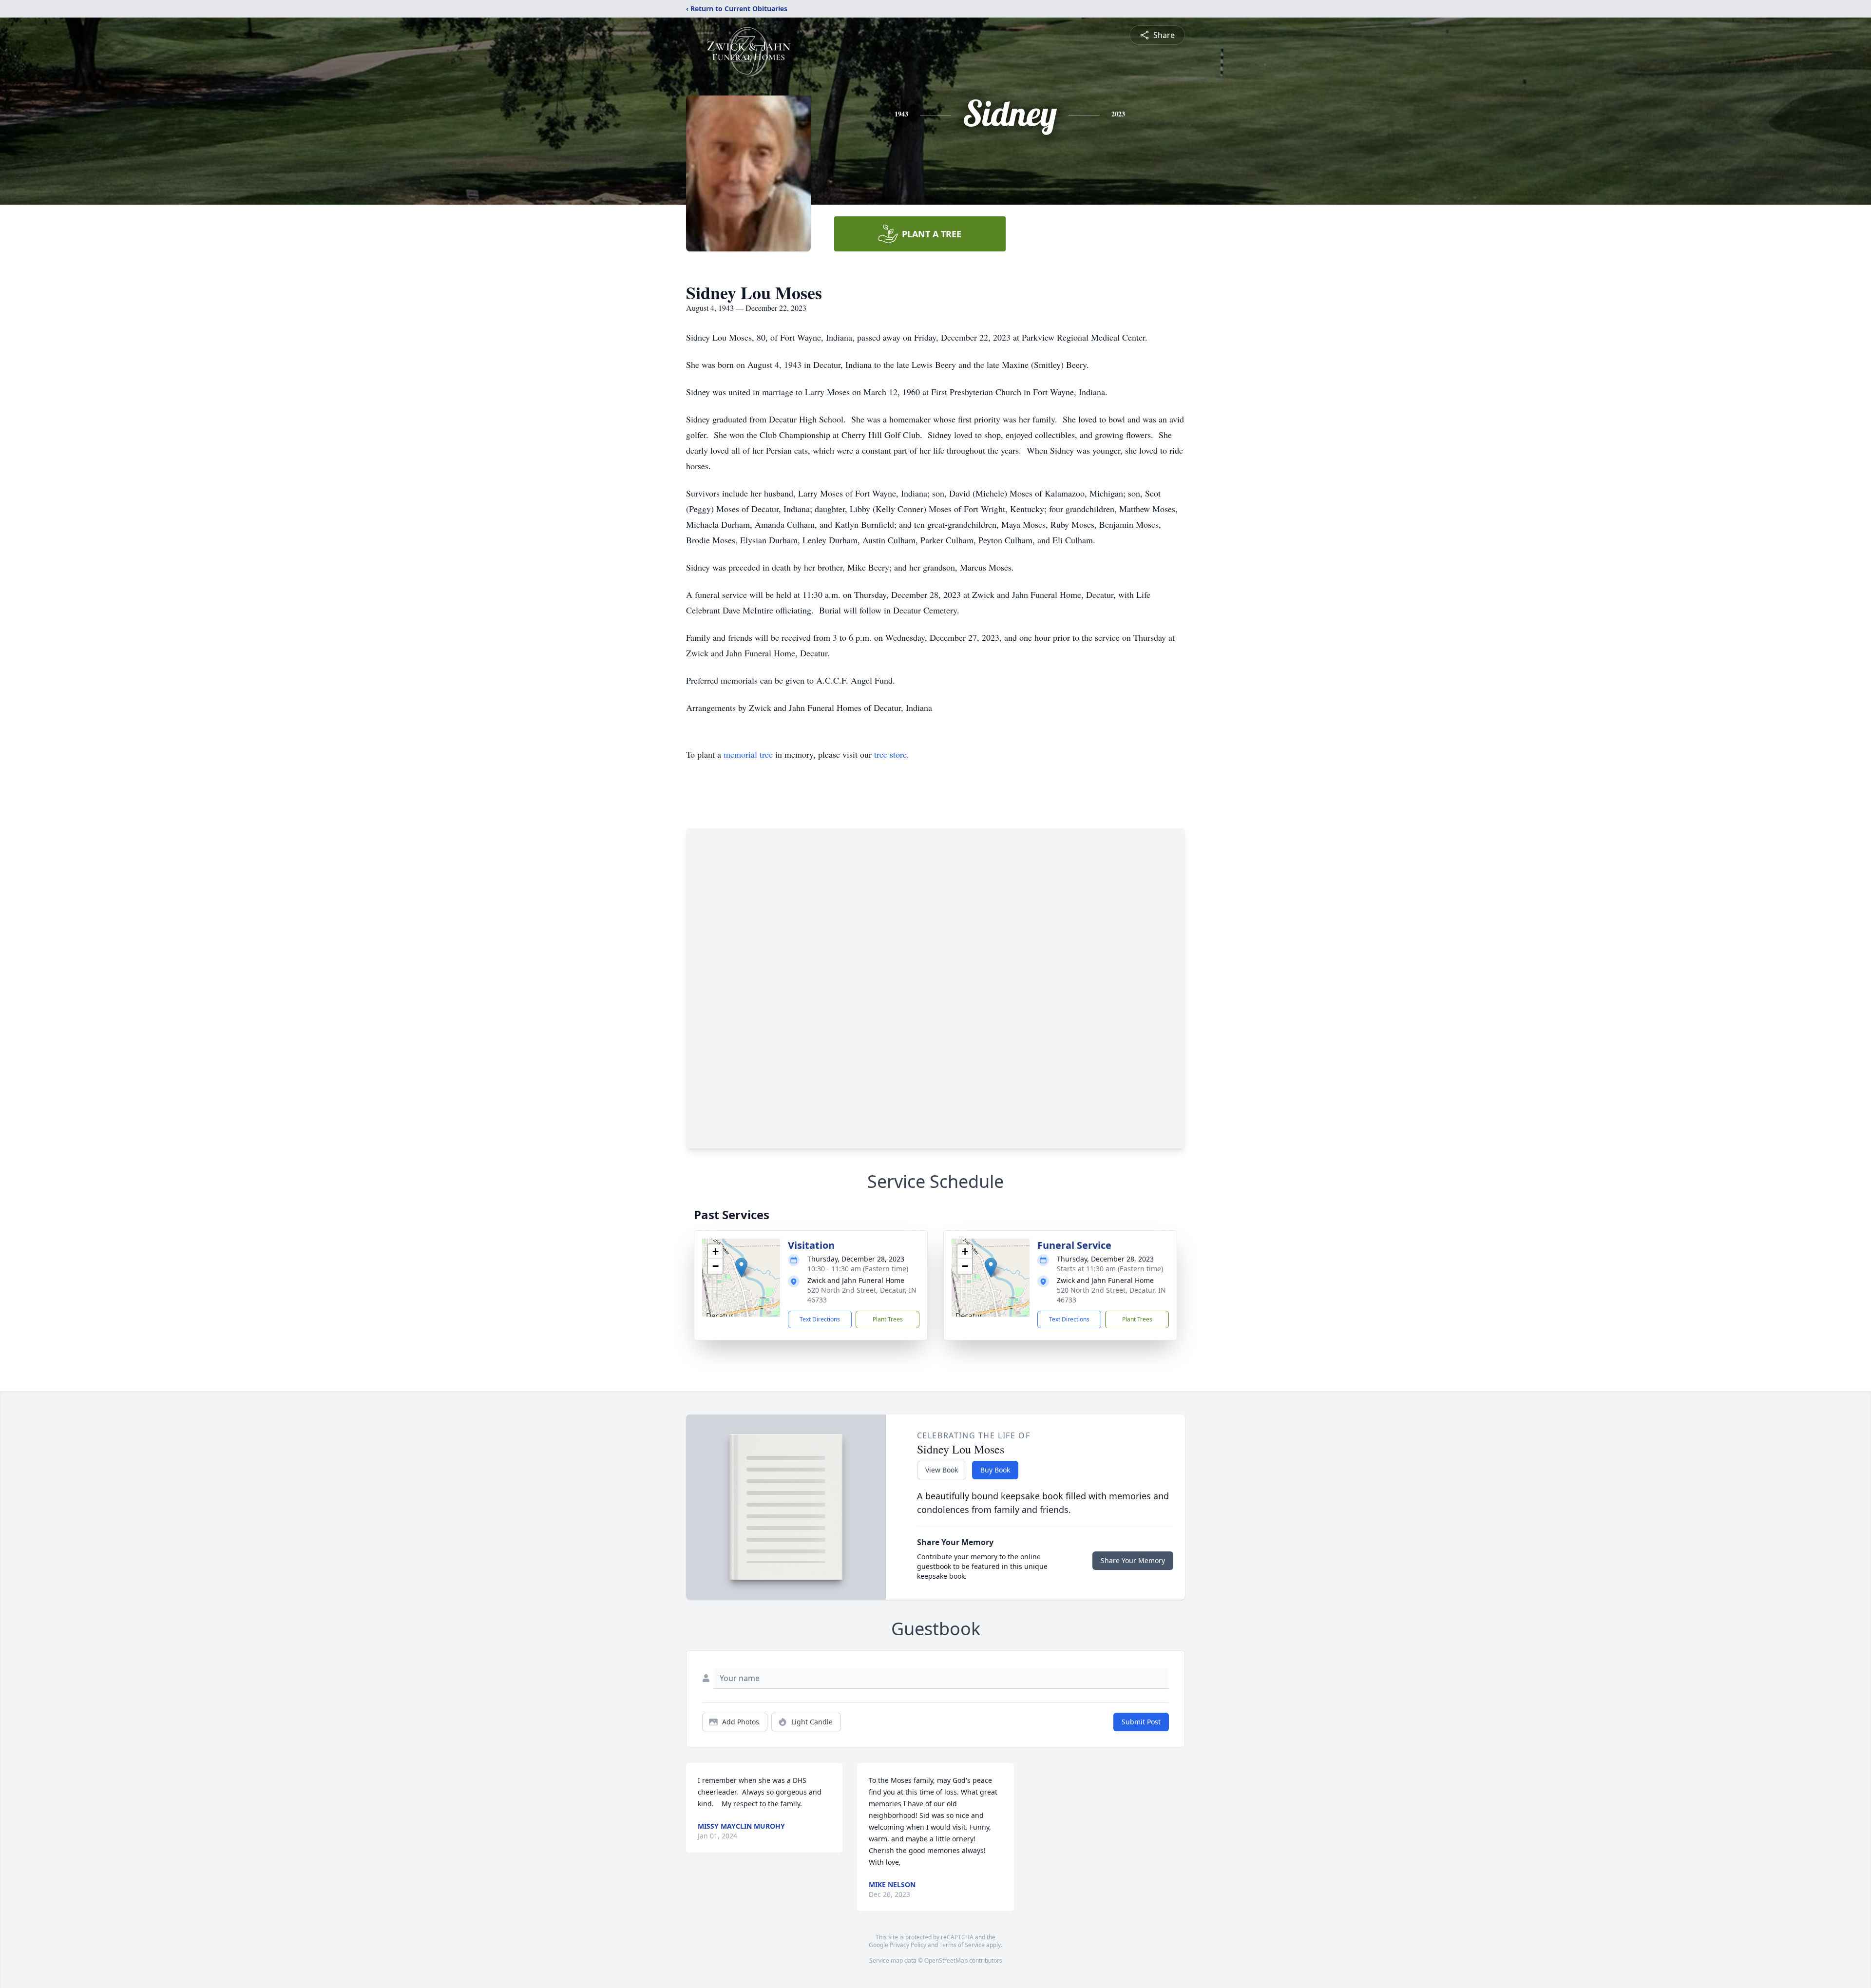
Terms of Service (962, 1945)
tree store (890, 754)
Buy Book (995, 1470)
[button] (741, 1268)
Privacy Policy (908, 1945)
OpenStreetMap (946, 1960)
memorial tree (748, 754)
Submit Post (1141, 1722)
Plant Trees (888, 1319)
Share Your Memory (1133, 1560)
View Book (942, 1470)
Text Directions (820, 1319)
